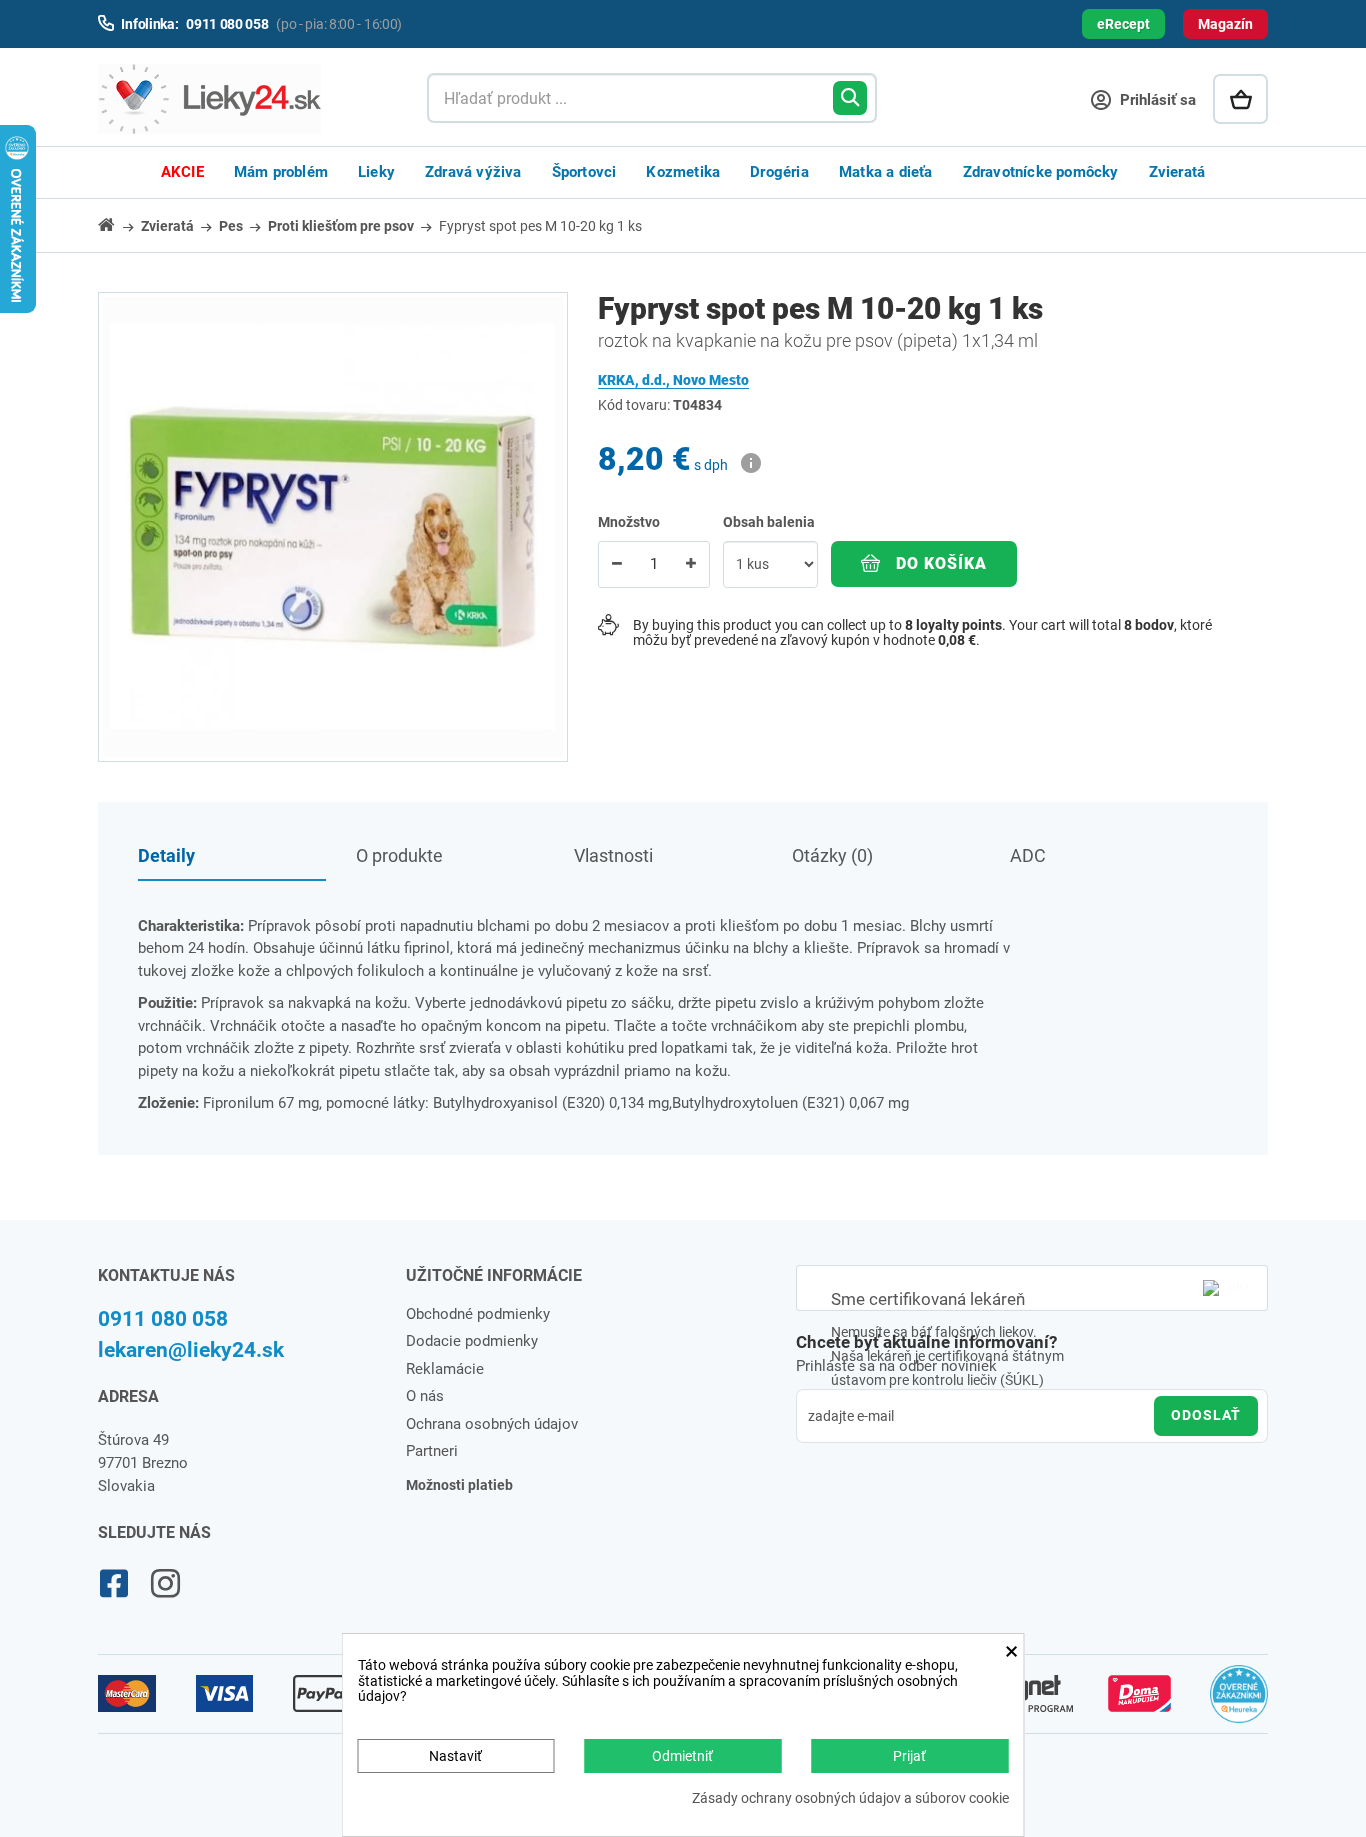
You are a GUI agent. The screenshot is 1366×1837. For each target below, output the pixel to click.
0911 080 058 (163, 1319)
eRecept (1123, 24)
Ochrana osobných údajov (492, 1424)
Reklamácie (445, 1369)
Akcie (182, 172)
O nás (425, 1396)
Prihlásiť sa (1156, 100)
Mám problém (281, 172)
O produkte (399, 855)
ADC (1028, 855)
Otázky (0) (832, 855)
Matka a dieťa (886, 172)
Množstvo (629, 522)
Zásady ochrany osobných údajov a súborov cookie (850, 1798)
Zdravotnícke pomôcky (1041, 172)
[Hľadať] (850, 98)
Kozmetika (683, 172)
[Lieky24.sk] (242, 99)
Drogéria (779, 172)
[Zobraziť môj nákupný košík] (1240, 99)
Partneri (432, 1451)
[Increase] (691, 564)
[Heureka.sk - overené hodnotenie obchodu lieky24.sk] (1239, 1703)
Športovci (584, 172)
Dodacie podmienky (472, 1341)
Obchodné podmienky (478, 1314)
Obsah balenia (770, 522)
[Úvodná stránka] (118, 224)
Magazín (1225, 24)
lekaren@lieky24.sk (191, 1350)
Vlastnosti (613, 855)
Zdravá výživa (473, 172)
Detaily (166, 855)
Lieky (376, 172)
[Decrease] (617, 564)
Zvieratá (1177, 172)
